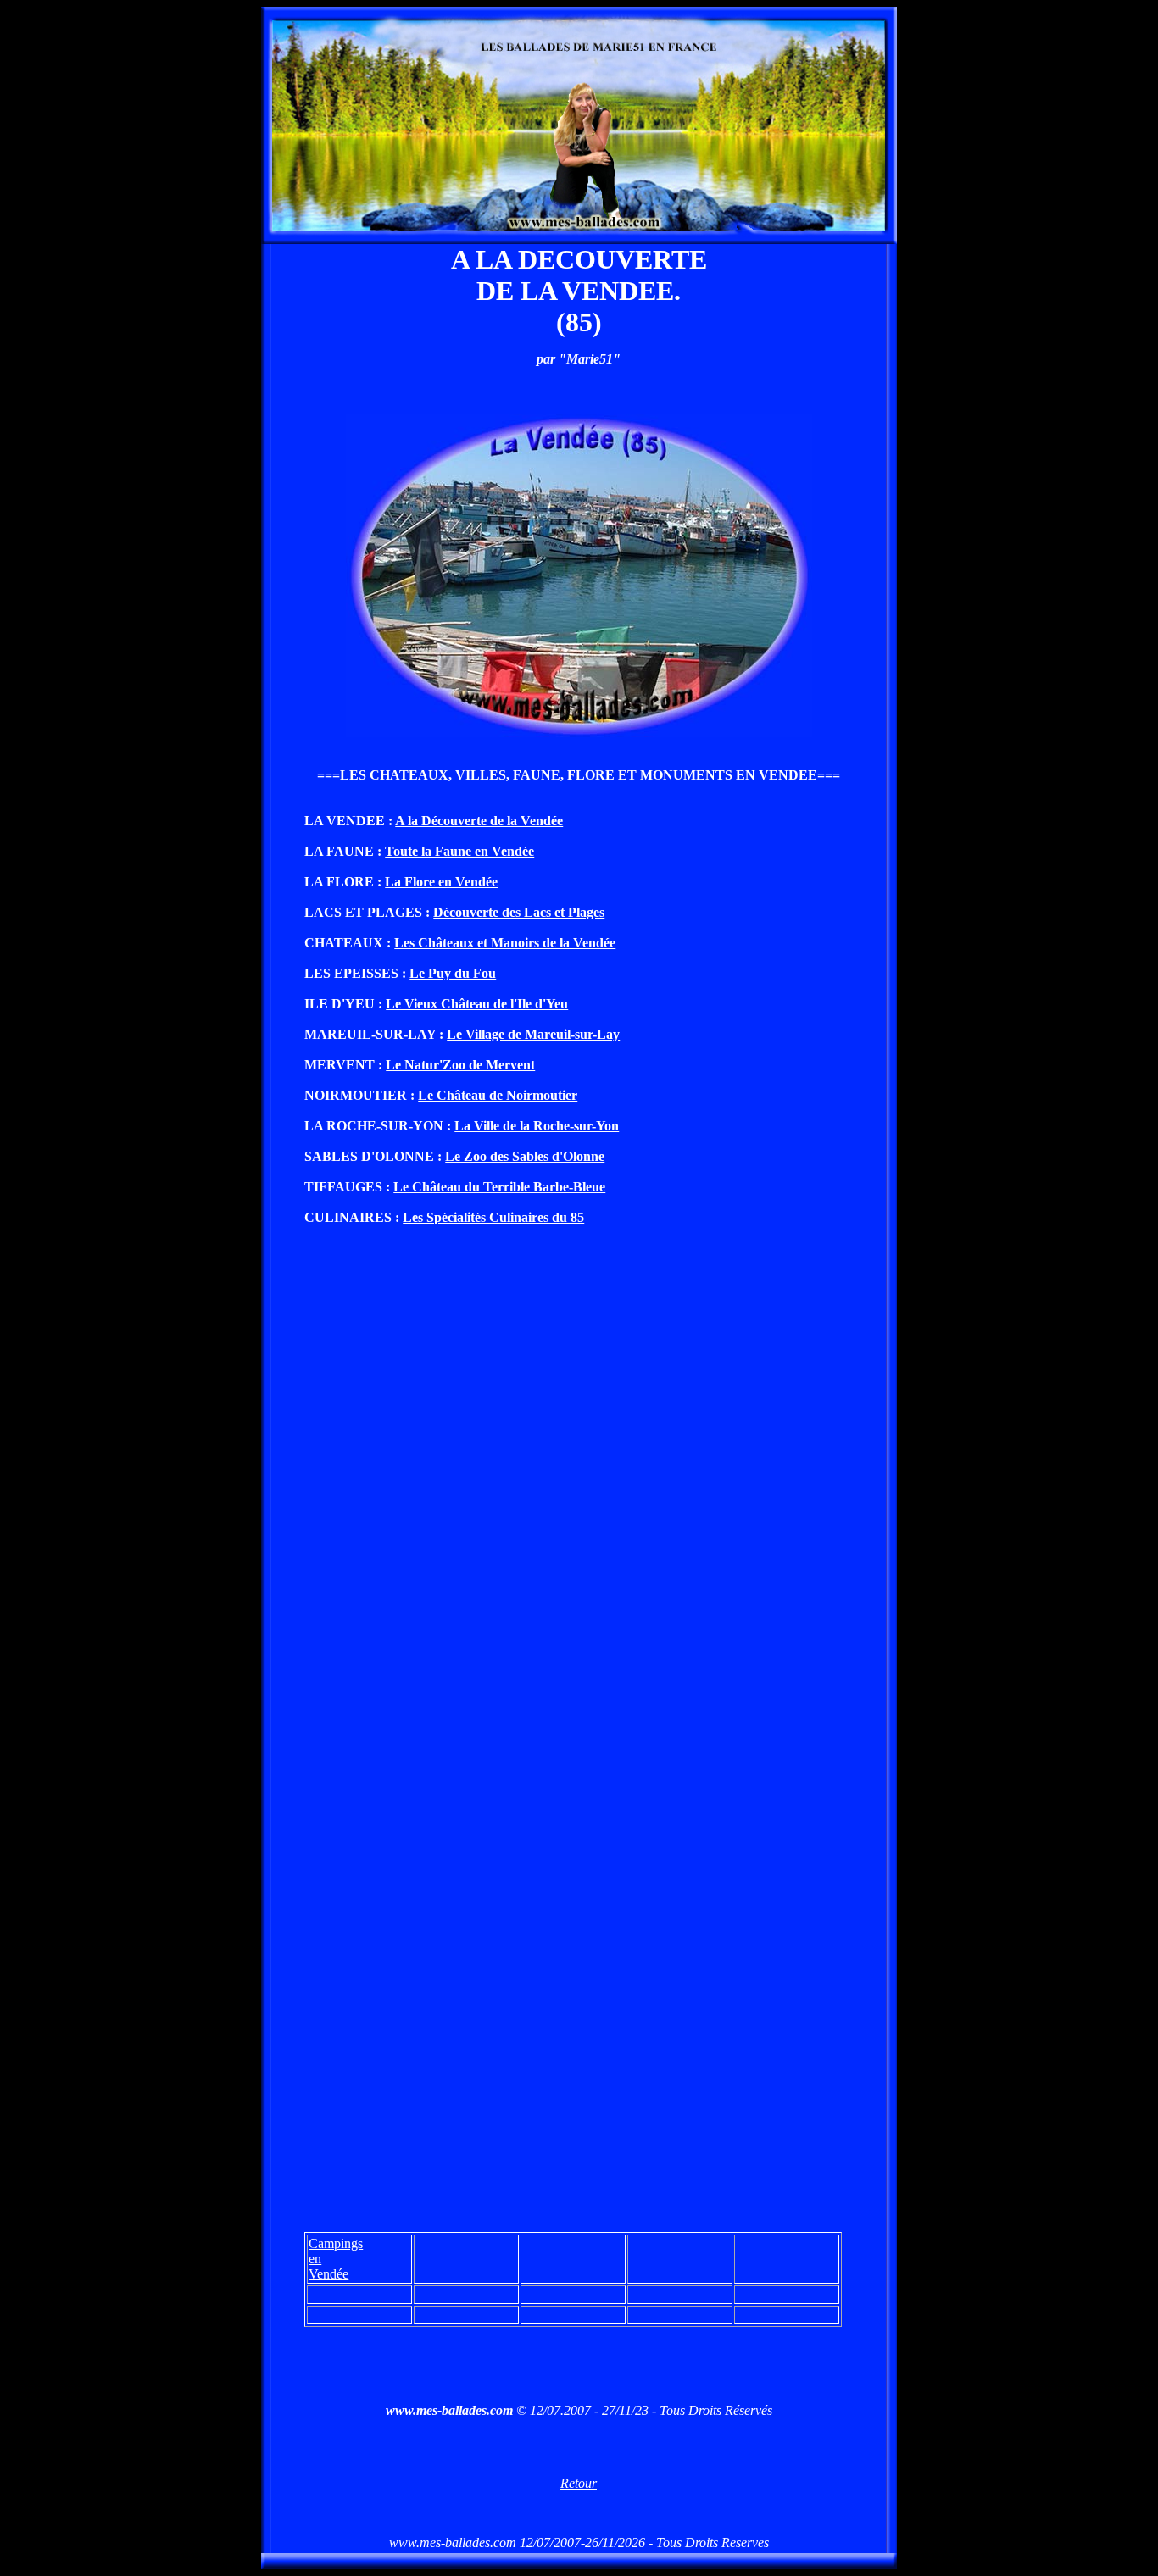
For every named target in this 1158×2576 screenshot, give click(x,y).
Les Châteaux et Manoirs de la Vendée (505, 943)
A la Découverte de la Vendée (479, 821)
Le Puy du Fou (453, 973)
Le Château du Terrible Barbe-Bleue (499, 1187)
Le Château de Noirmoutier (498, 1095)
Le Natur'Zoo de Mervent (460, 1065)
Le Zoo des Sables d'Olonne (525, 1156)
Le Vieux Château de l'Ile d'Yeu (477, 1004)
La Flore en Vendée (441, 882)
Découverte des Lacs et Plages (519, 912)
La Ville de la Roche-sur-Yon (537, 1126)
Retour (579, 2483)
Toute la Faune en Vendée (459, 851)
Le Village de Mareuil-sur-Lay (533, 1034)
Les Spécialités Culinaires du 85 (493, 1217)
